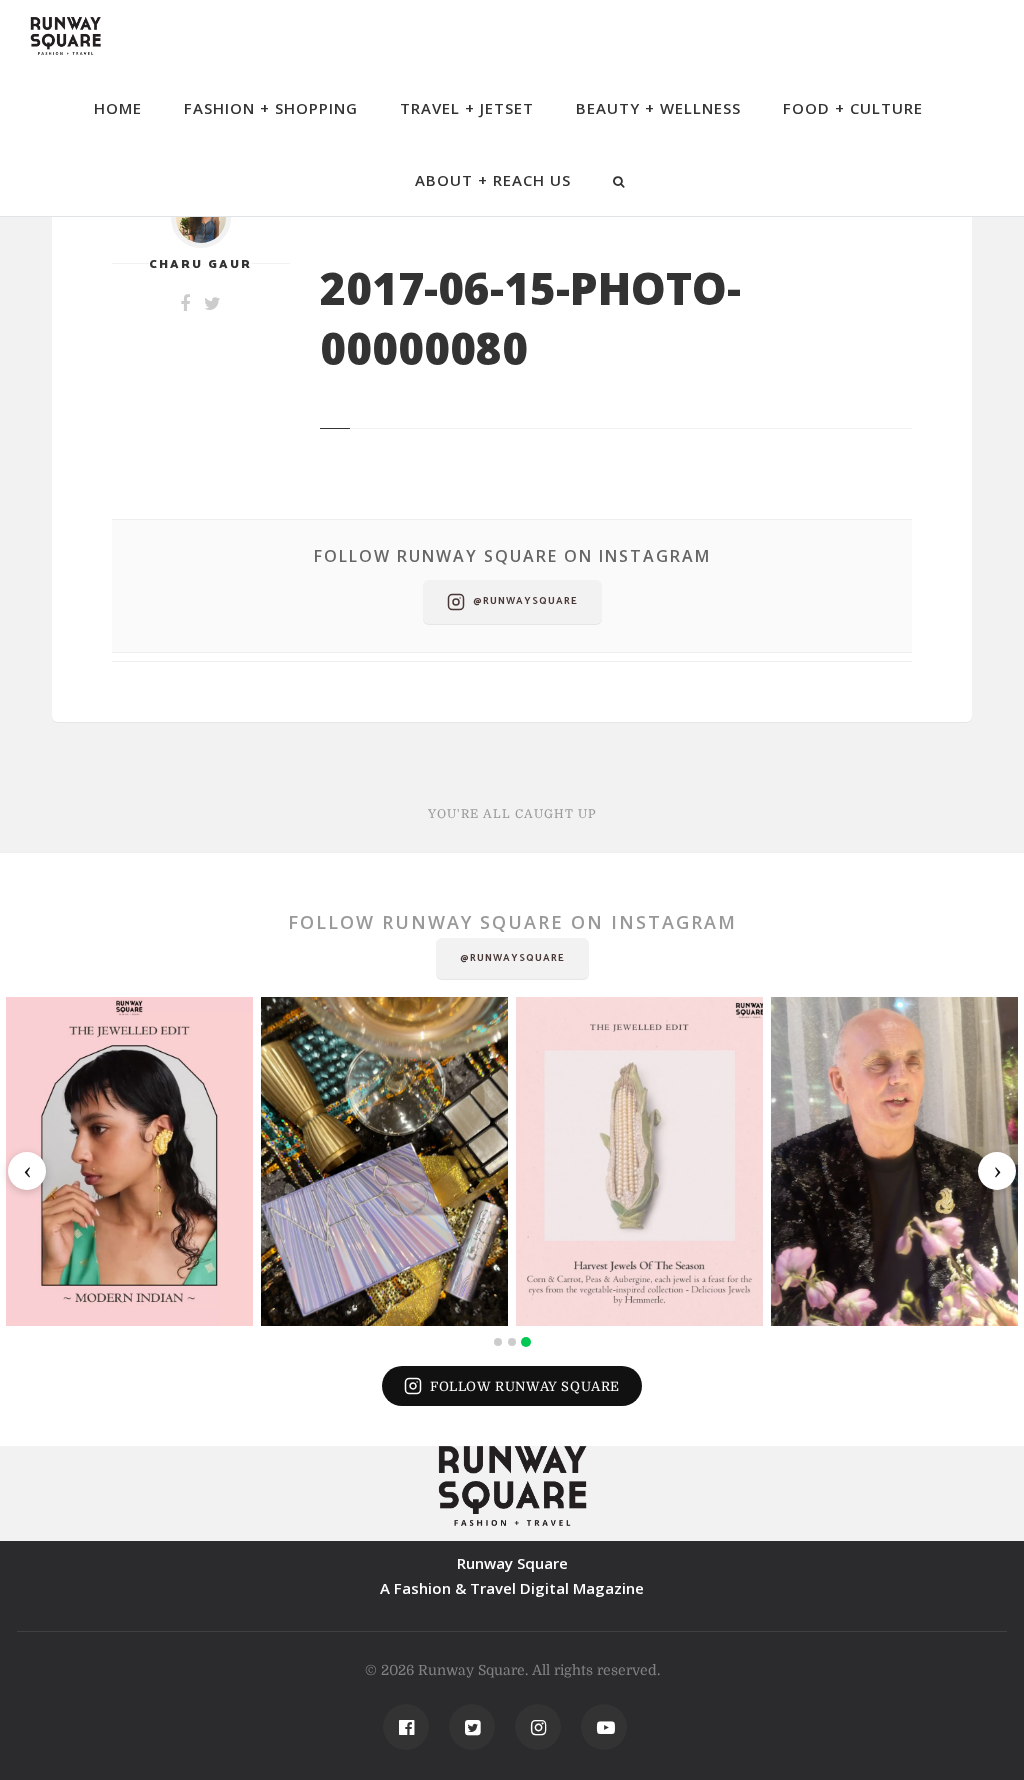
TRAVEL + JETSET (467, 108)
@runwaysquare (525, 601)
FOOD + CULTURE (853, 108)
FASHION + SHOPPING (271, 108)
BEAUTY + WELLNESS (658, 108)
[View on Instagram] (129, 1161)
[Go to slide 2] (512, 1342)
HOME (118, 108)
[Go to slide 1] (498, 1342)
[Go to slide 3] (526, 1342)
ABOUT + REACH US (493, 180)
